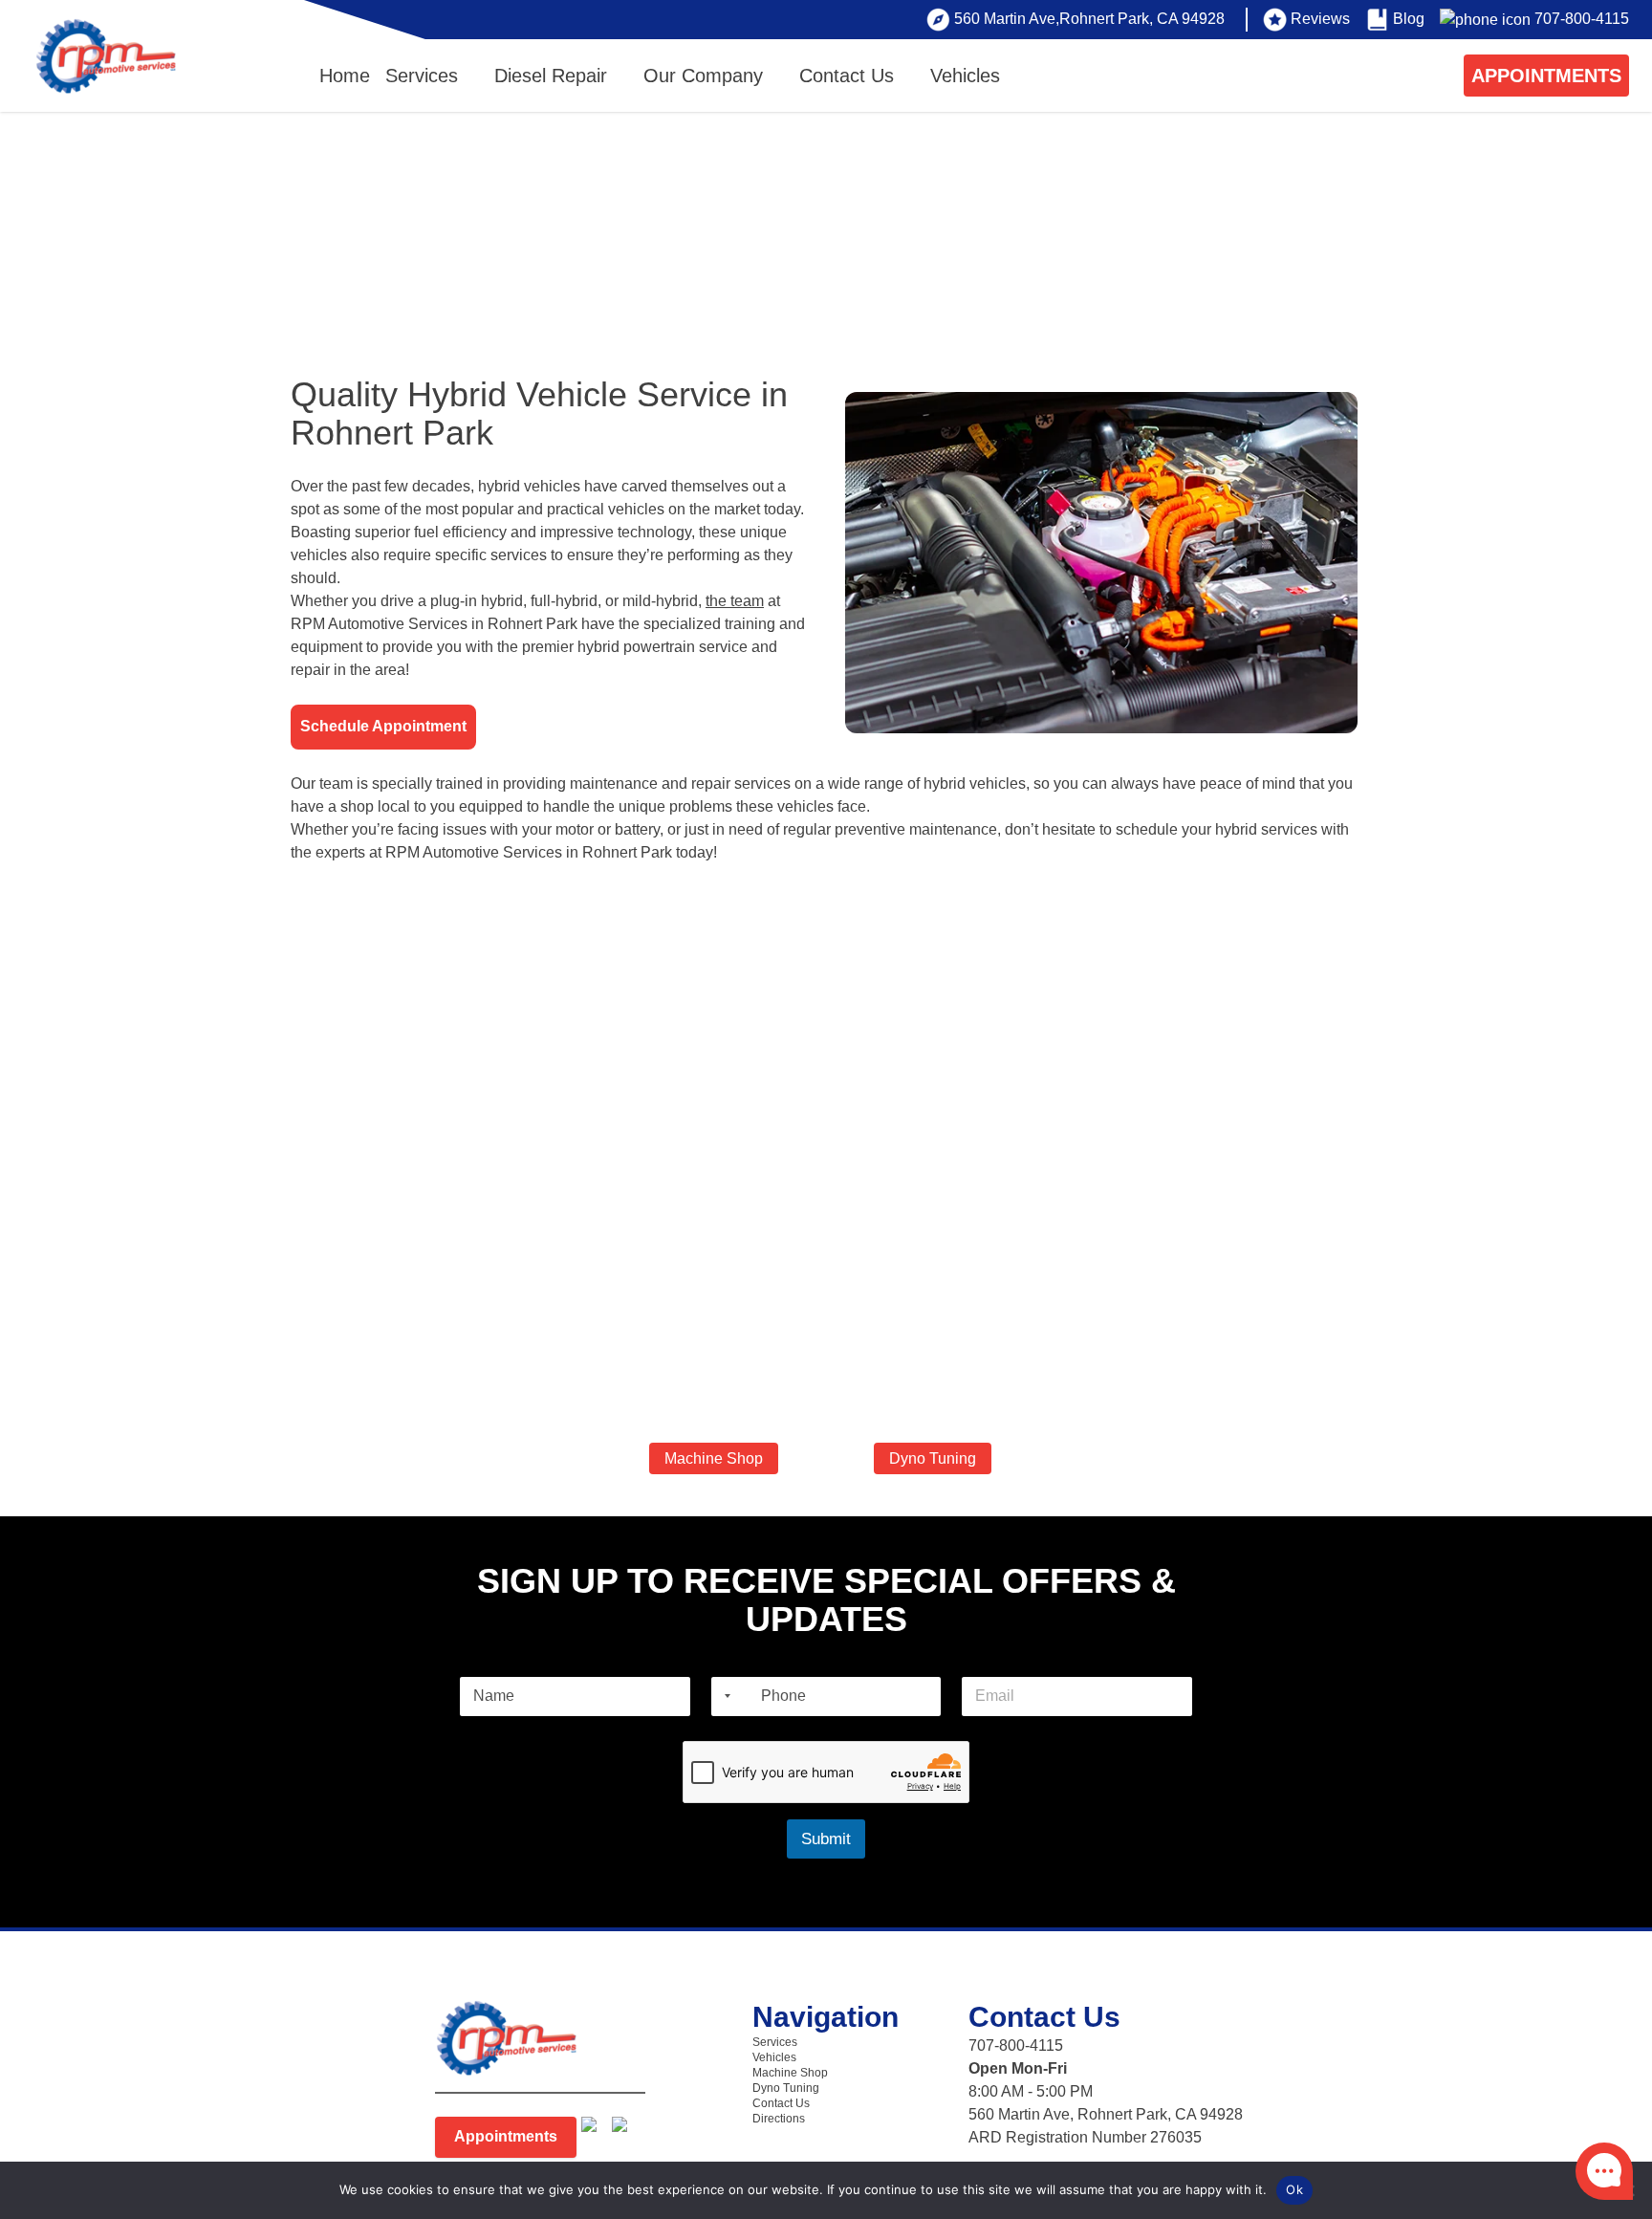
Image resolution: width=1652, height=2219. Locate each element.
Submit (826, 1839)
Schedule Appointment (383, 726)
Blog (1409, 19)
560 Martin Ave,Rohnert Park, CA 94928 (1089, 19)
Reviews (1320, 19)
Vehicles (965, 76)
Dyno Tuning (933, 1458)
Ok (1294, 2189)
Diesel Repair (551, 76)
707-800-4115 (1582, 19)
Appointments (506, 2136)
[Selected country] (724, 1697)
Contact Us (847, 76)
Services (422, 76)
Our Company (703, 76)
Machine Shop (714, 1458)
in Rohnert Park (619, 852)
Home (345, 76)
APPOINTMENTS (1546, 76)
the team (735, 601)
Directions (779, 2119)
